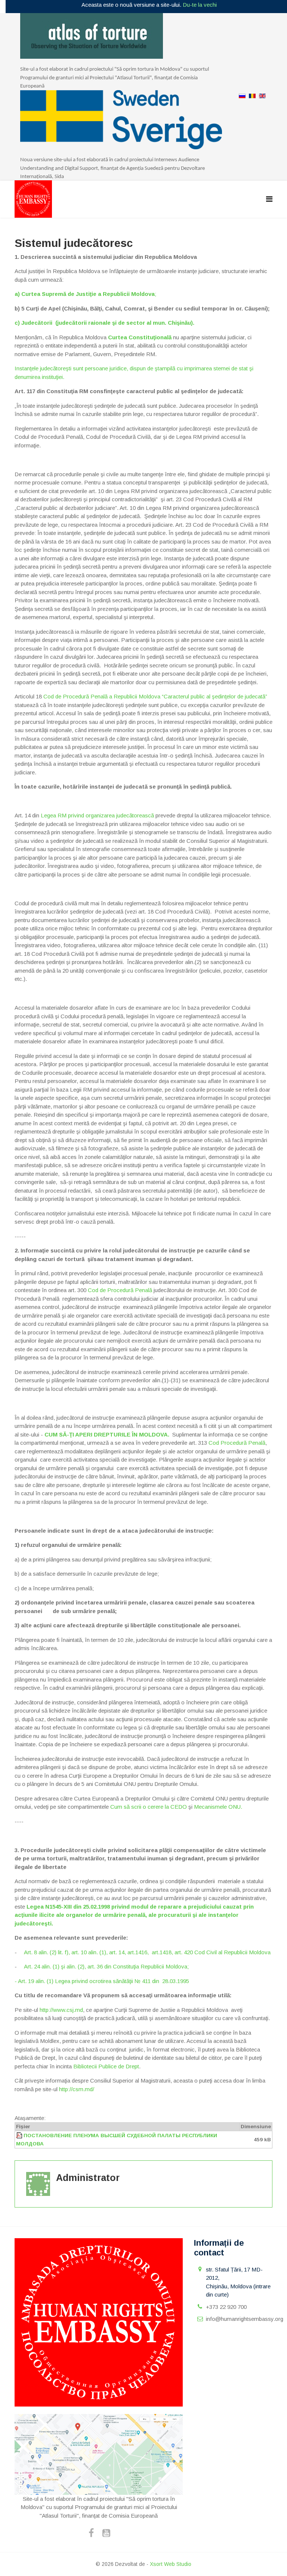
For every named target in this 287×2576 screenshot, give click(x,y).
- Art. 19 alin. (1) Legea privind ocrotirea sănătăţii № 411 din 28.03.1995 (102, 1981)
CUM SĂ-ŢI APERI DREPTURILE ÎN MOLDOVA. (107, 1434)
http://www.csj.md (61, 2010)
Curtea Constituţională (140, 337)
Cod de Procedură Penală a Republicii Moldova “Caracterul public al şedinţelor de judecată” (155, 696)
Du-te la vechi (200, 5)
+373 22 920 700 (226, 2307)
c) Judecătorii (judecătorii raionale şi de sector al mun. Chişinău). (104, 323)
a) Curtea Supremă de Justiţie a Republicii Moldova (85, 294)
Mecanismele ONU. (218, 1807)
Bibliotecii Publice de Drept (106, 2066)
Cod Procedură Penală (237, 1443)
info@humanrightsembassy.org (245, 2319)
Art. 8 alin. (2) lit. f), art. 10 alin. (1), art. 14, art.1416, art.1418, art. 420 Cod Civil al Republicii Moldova (147, 1952)
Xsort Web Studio (171, 2564)
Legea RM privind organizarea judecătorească (97, 815)
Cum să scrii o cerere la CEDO (149, 1807)
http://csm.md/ (77, 2089)
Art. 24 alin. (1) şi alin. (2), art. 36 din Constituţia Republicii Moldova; (103, 1966)
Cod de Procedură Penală (120, 1290)
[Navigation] (269, 199)
